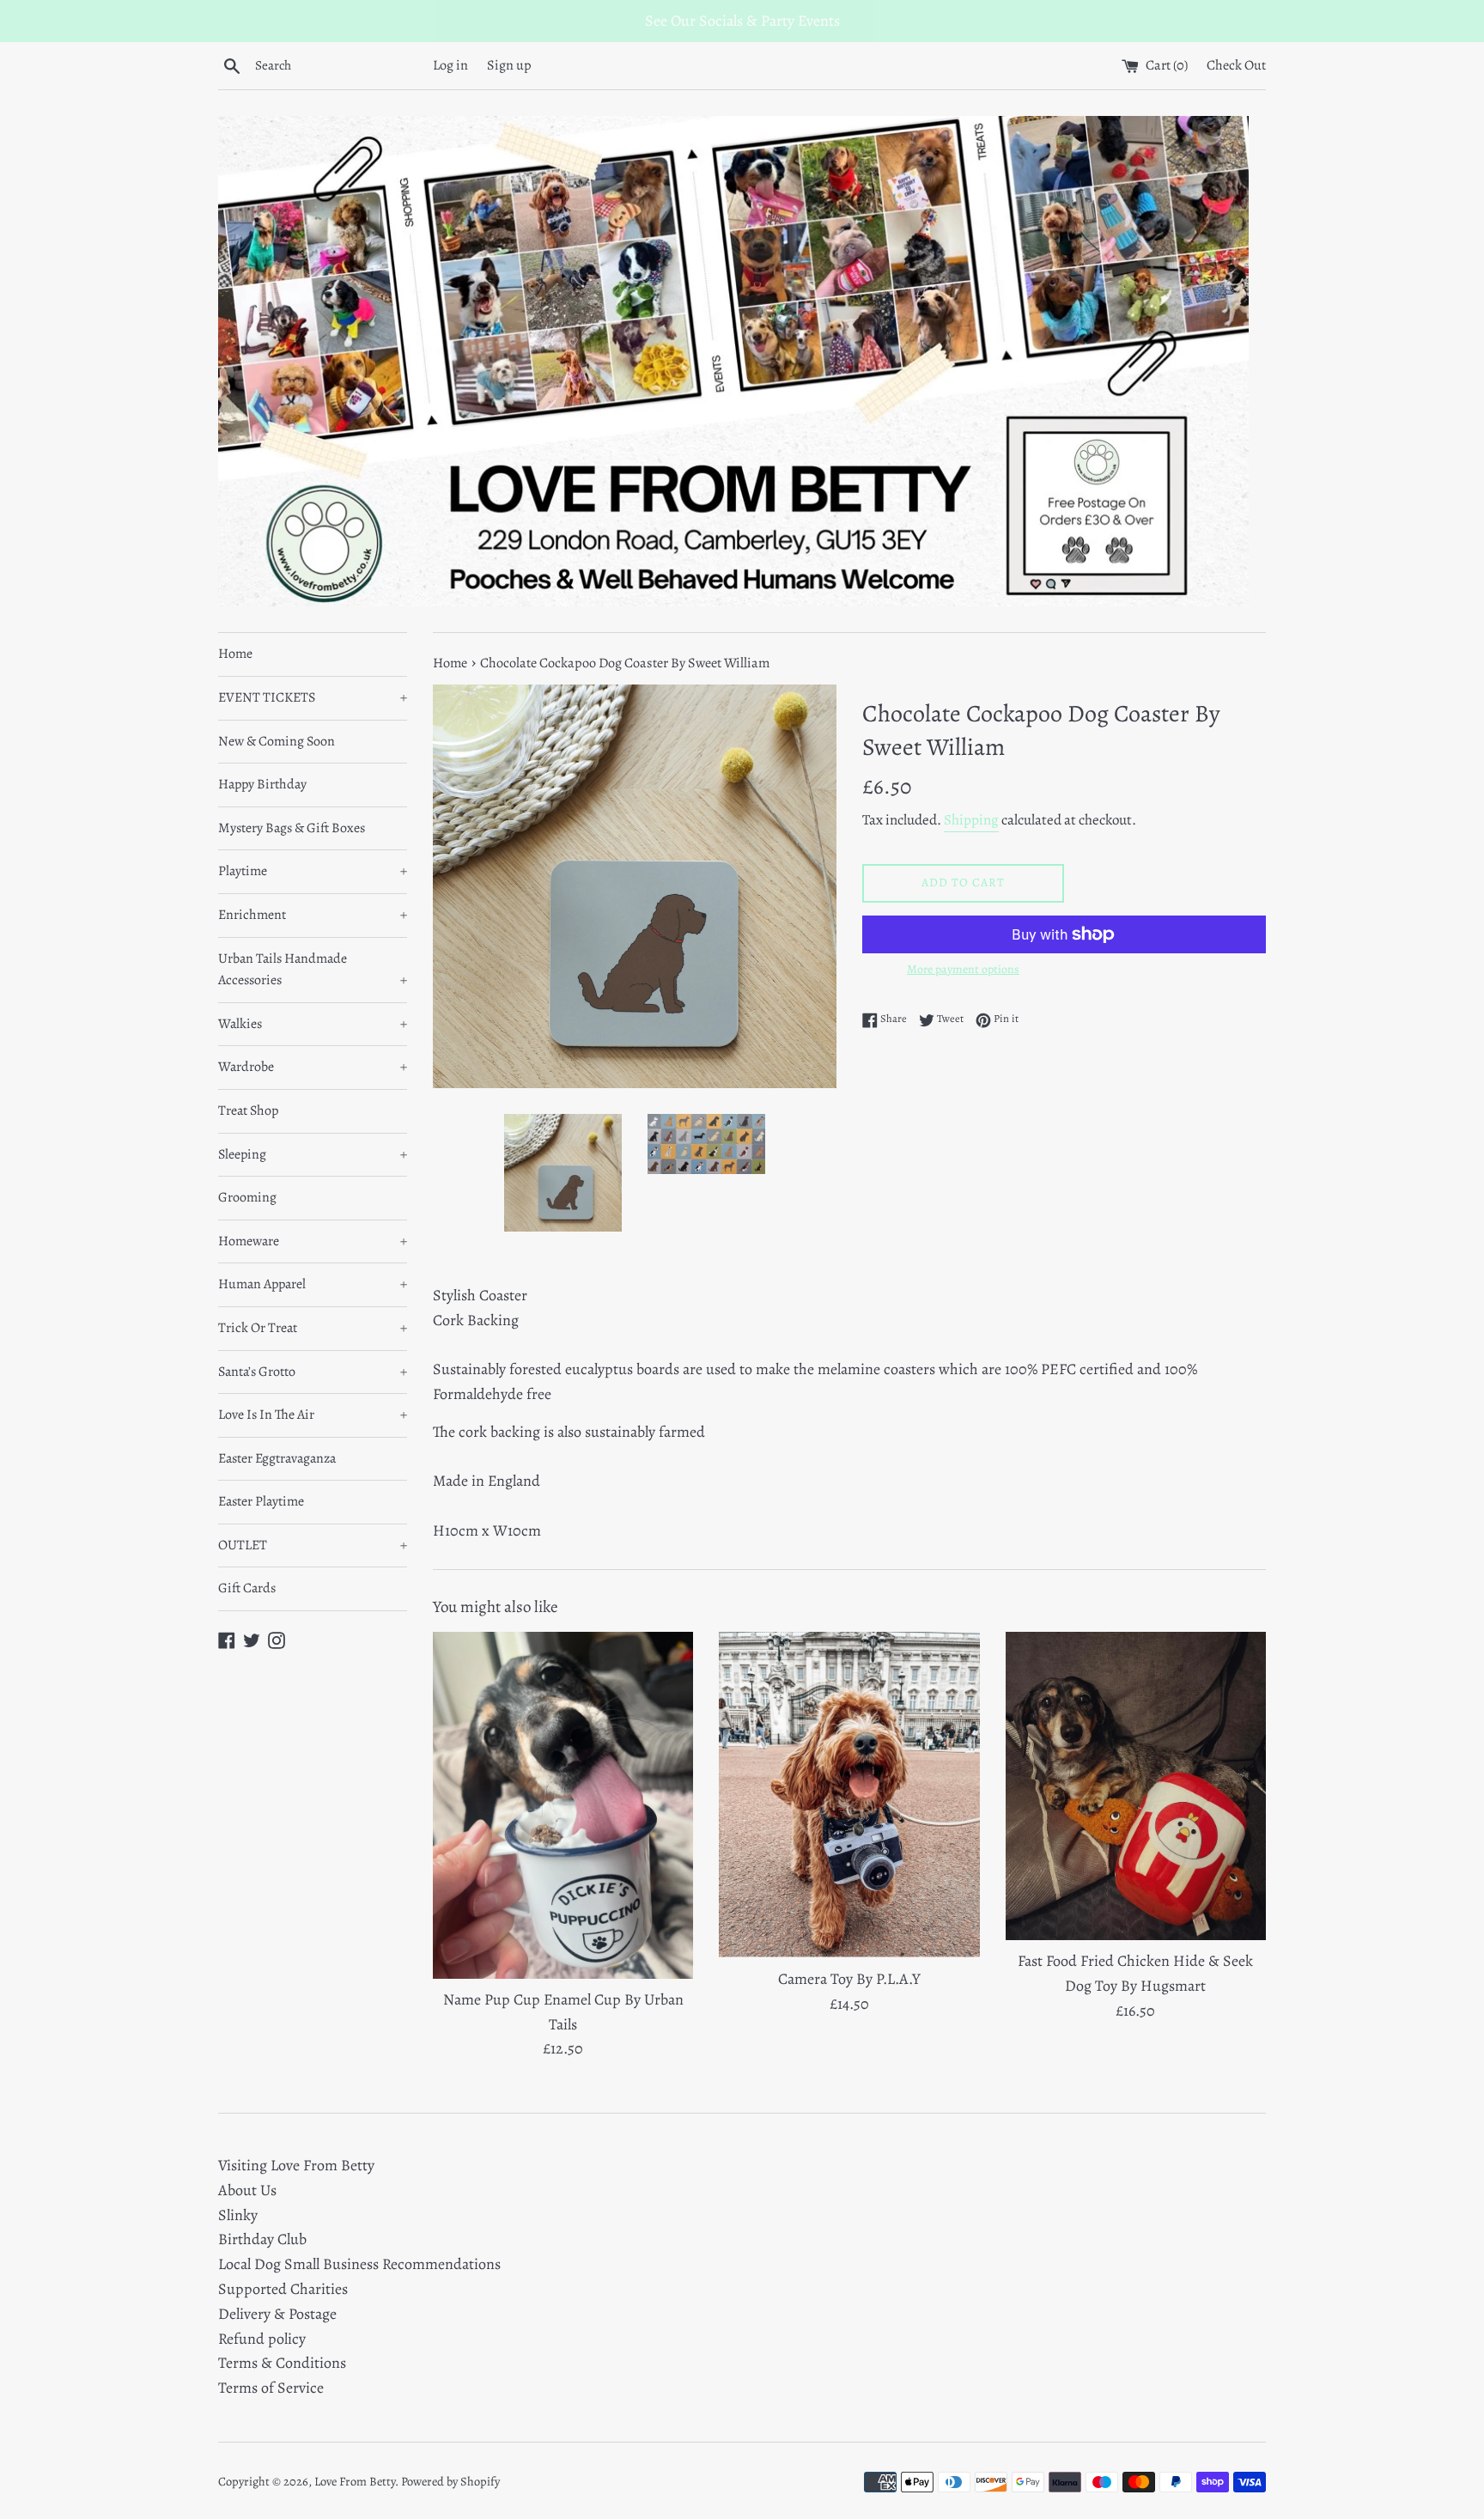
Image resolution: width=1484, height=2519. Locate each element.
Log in (450, 65)
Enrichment (313, 915)
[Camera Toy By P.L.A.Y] (849, 1795)
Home (235, 654)
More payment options (963, 969)
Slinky (238, 2215)
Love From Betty (355, 2481)
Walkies (313, 1024)
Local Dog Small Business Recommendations (359, 2264)
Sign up (509, 65)
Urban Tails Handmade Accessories (313, 970)
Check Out (1236, 65)
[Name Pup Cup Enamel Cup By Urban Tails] (563, 1805)
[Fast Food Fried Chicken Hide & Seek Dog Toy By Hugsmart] (1136, 1786)
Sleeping (313, 1154)
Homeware (313, 1241)
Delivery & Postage (277, 2314)
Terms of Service (271, 2388)
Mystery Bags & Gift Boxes (292, 828)
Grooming (247, 1197)
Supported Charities (283, 2289)
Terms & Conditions (282, 2363)
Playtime (313, 871)
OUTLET (313, 1545)
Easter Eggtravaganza (277, 1458)
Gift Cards (247, 1588)
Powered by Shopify (450, 2481)
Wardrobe (313, 1067)
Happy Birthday (262, 784)
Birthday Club (262, 2239)
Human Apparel (313, 1284)
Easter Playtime (261, 1501)
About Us (247, 2190)
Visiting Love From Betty (296, 2165)
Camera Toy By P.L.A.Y (849, 1979)
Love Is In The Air (313, 1415)
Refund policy (262, 2339)
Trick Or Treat (313, 1328)
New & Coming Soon (277, 741)
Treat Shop (248, 1110)
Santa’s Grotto (313, 1372)
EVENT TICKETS (313, 697)
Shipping (971, 820)
